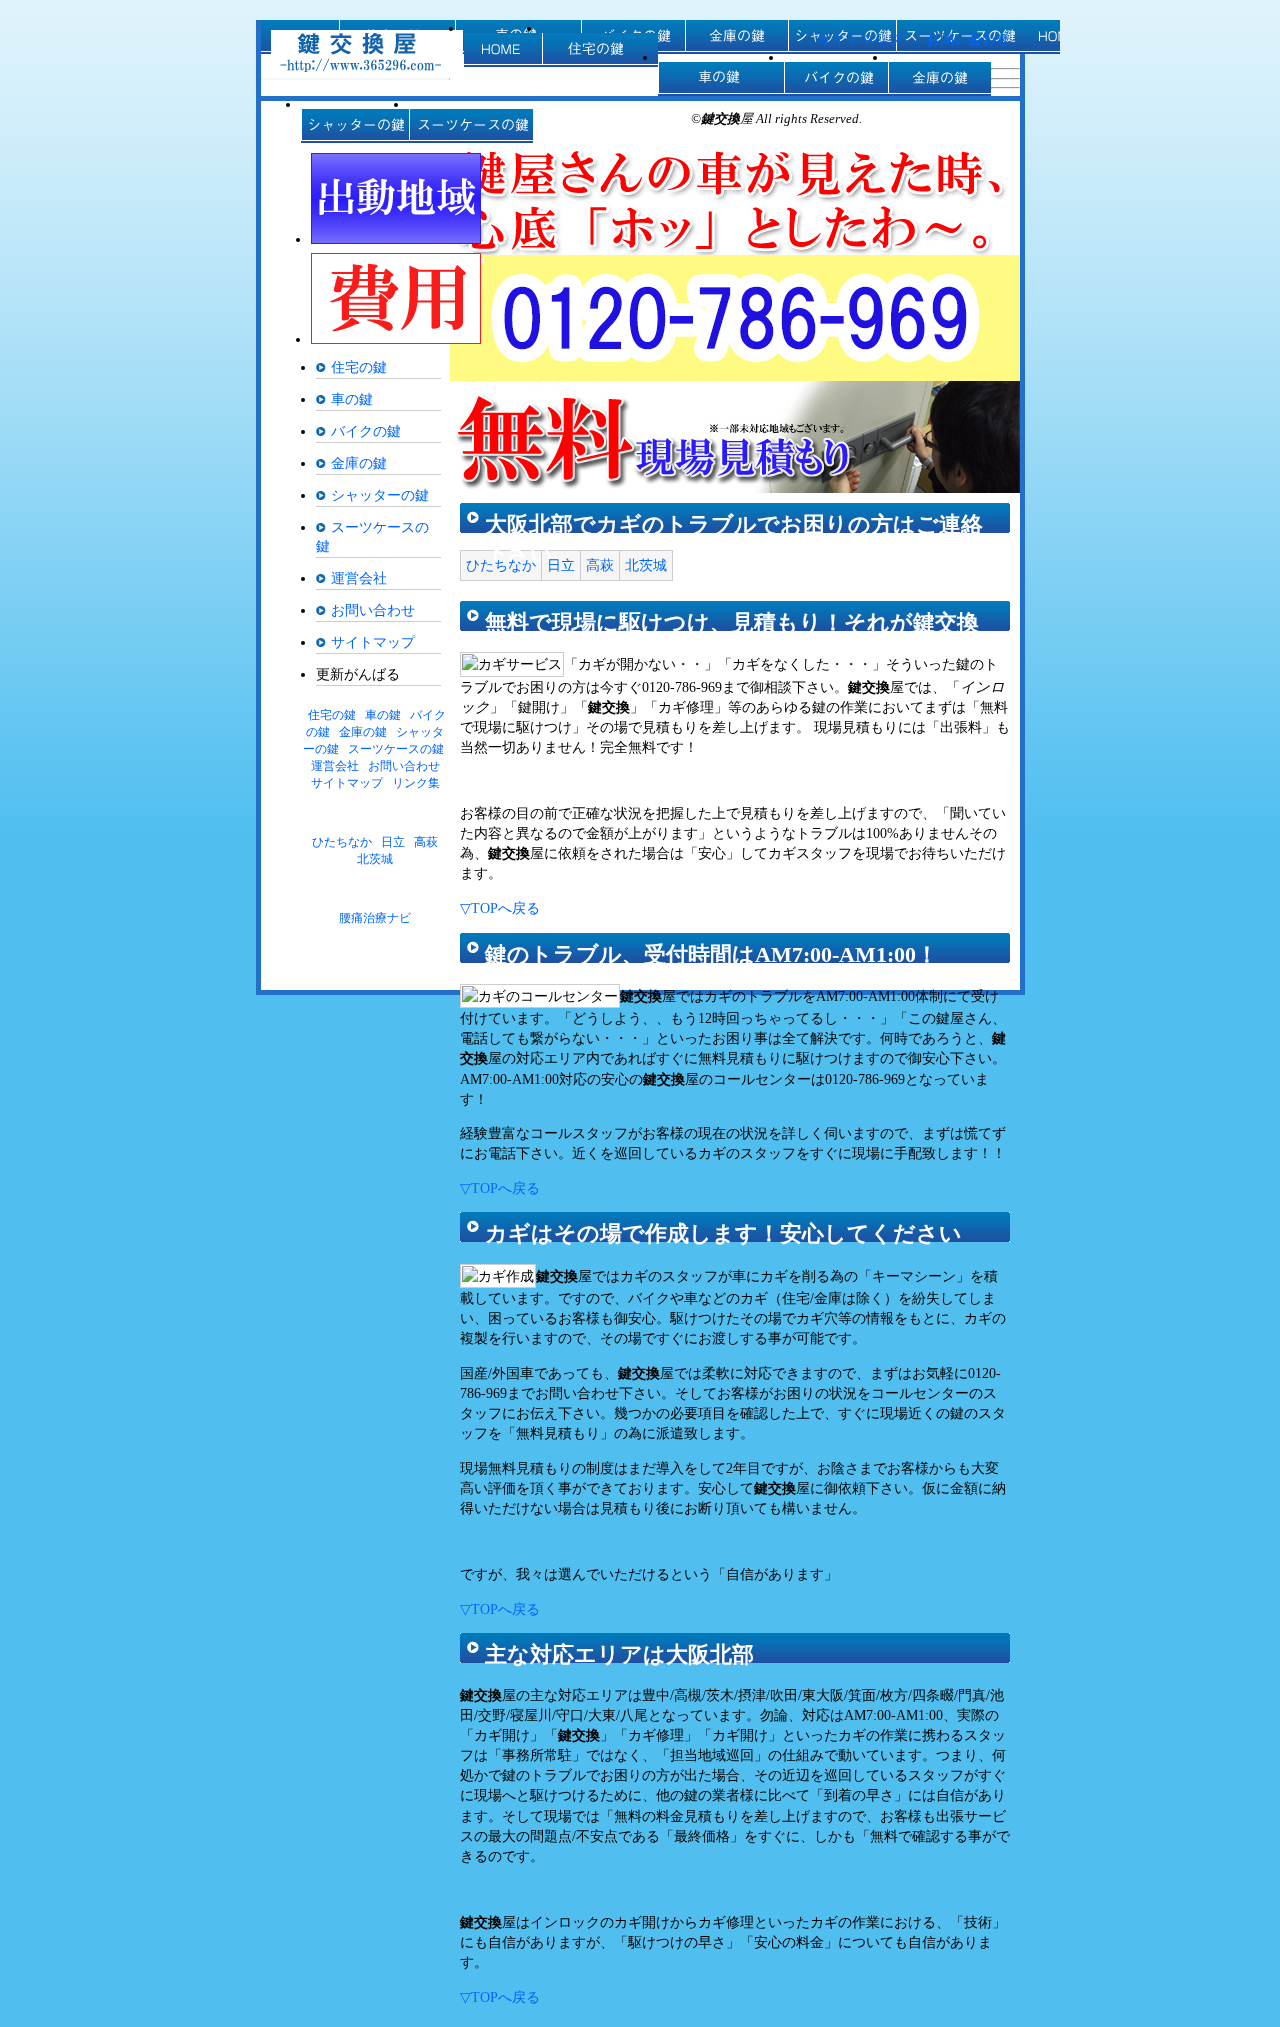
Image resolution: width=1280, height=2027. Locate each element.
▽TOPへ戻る (500, 908)
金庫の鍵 (939, 79)
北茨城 (646, 565)
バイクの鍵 (836, 79)
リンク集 (416, 783)
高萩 (600, 565)
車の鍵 (721, 79)
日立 (561, 565)
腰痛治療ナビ (375, 918)
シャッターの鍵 (355, 126)
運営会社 (359, 578)
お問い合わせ (968, 39)
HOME (503, 50)
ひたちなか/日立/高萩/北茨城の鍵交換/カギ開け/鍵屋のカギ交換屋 (367, 51)
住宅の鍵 (600, 50)
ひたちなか (501, 565)
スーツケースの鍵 (471, 126)
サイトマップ (860, 39)
